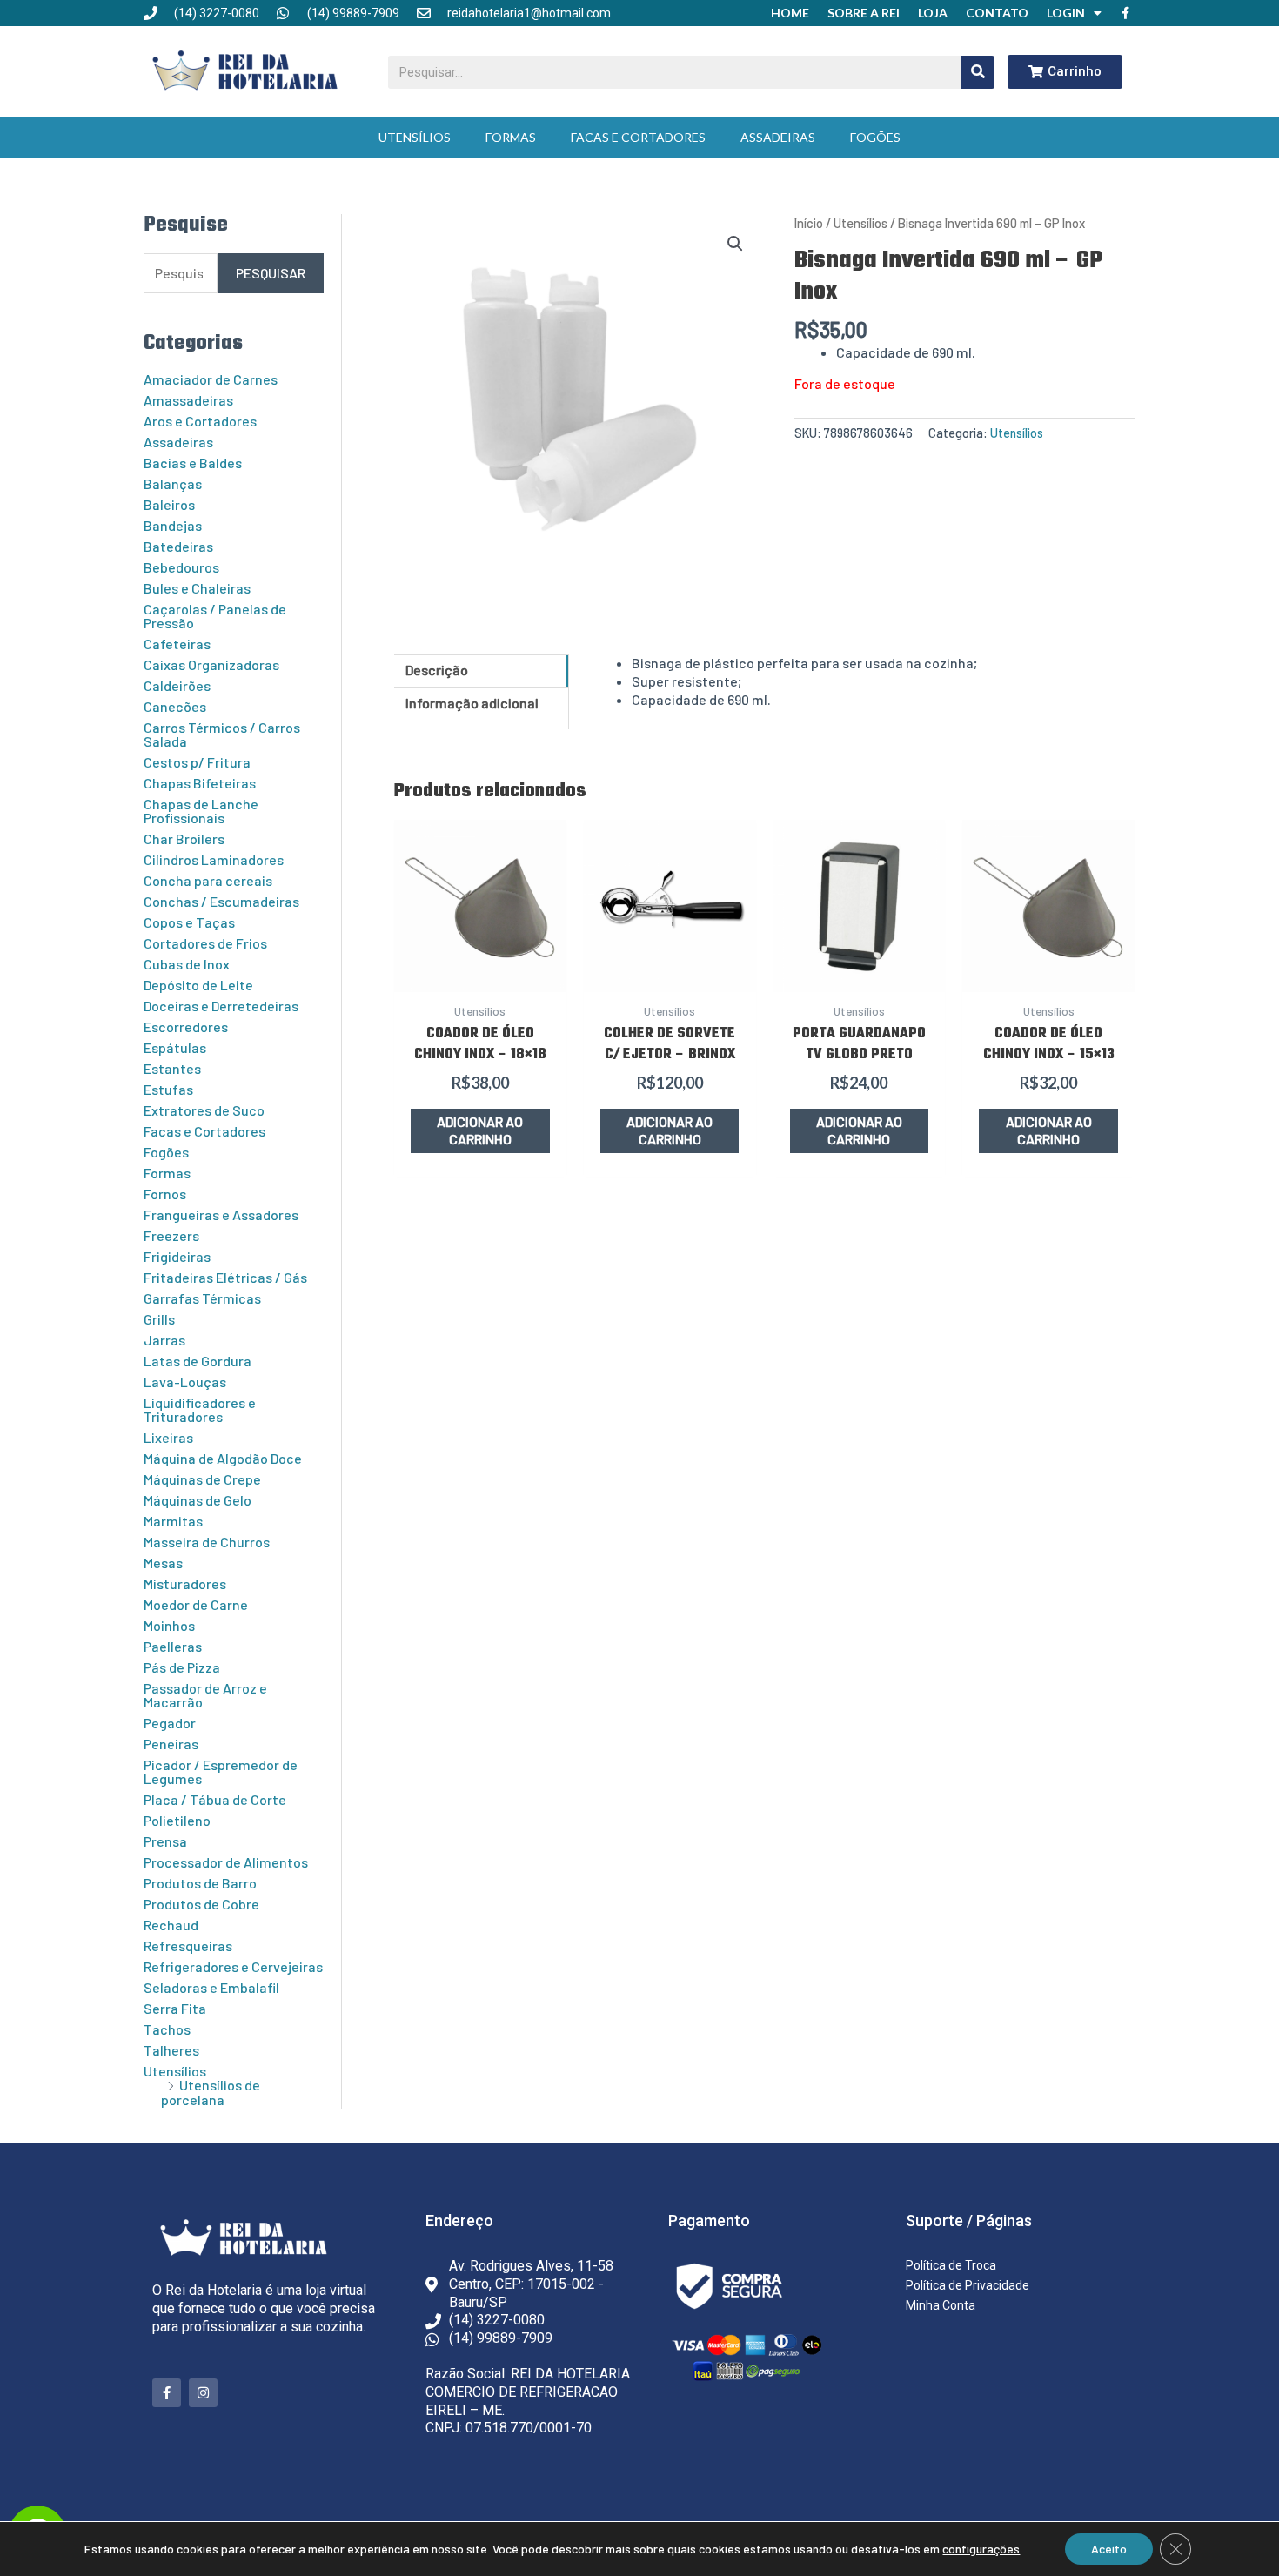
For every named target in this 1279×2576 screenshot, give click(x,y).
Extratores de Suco (204, 1110)
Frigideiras (177, 1256)
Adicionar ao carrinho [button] (480, 1130)
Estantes (172, 1068)
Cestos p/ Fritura (197, 762)
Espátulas (175, 1047)
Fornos (165, 1194)
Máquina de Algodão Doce (223, 1458)
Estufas (168, 1089)
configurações (981, 2549)
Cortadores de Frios (205, 943)
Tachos (167, 2029)
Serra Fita (175, 2008)
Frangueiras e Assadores (221, 1214)
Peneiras (171, 1744)
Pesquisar (271, 273)
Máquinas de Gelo (198, 1500)
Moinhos (169, 1625)
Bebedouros (181, 567)
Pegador (170, 1723)
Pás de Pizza (182, 1667)
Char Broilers (184, 839)
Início (809, 223)
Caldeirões (177, 685)
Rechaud (171, 1925)
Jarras (164, 1340)
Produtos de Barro (200, 1883)
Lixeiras (168, 1437)
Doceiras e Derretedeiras (221, 1006)
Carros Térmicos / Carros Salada (222, 734)
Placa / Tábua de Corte (215, 1799)
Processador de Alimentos (226, 1862)
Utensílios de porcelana (211, 2092)
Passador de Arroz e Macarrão (205, 1695)
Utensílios (415, 137)
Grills (159, 1319)
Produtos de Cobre (201, 1904)
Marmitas (173, 1521)
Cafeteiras (177, 644)
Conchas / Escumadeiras (221, 901)
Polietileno (177, 1820)
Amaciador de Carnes (211, 379)
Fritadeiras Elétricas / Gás (225, 1277)
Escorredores (186, 1026)
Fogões (875, 137)
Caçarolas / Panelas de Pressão (215, 616)
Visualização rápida (480, 973)
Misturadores (185, 1583)
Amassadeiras (188, 400)
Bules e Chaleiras (197, 588)
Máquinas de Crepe (202, 1479)
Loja (933, 13)
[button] (735, 244)
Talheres (171, 2050)
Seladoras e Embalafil (211, 1987)
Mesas (163, 1563)
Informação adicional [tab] (472, 703)
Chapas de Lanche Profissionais (201, 811)
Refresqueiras (188, 1945)
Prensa (165, 1841)
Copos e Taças (189, 922)
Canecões (175, 706)
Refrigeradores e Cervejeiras (233, 1966)
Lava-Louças (185, 1382)
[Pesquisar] (978, 72)
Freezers (171, 1235)
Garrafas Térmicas (202, 1298)
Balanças (173, 483)
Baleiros (169, 504)
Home (790, 13)
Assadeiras (778, 137)
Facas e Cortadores (638, 137)
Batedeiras (178, 546)
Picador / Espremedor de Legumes (221, 1771)
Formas (511, 137)
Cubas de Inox (187, 964)
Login (1066, 13)
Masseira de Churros (207, 1542)
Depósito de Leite (198, 985)
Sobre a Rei (864, 13)
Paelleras (173, 1646)
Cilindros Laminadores (214, 859)
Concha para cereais (208, 880)
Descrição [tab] (437, 670)
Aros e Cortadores (200, 421)
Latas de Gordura (198, 1361)
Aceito (1109, 2549)
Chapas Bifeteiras (200, 783)
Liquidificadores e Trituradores (200, 1409)
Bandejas (173, 525)
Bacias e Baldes (193, 463)
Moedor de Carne (196, 1604)
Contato (997, 13)
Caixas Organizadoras (211, 664)
